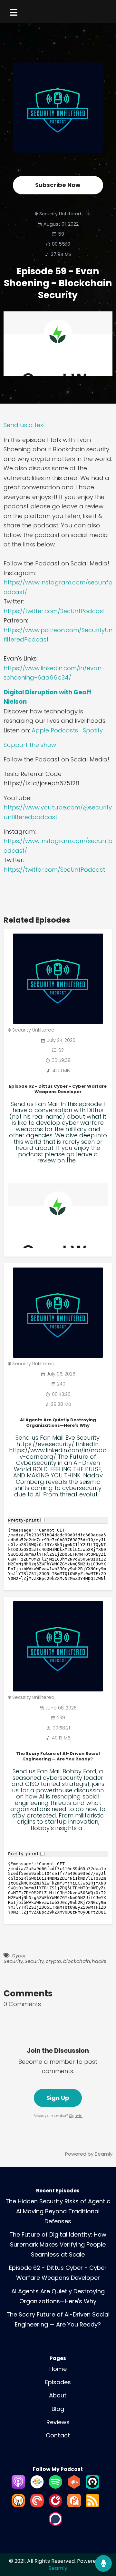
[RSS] (92, 2505)
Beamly (58, 2568)
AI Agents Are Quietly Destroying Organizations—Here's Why (58, 1423)
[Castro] (92, 2487)
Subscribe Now (58, 185)
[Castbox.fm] (74, 2487)
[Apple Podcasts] (18, 2487)
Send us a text (24, 425)
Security (34, 1961)
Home (58, 2369)
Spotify (93, 730)
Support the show (30, 745)
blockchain (77, 1961)
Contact (58, 2435)
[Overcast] (18, 2505)
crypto (53, 1961)
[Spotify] (55, 2487)
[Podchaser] (55, 2524)
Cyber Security (15, 1958)
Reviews (58, 2422)
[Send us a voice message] (103, 2563)
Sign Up (58, 2098)
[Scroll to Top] (103, 2542)
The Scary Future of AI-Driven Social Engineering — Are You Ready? (58, 1756)
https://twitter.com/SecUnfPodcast (54, 611)
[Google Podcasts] (37, 2487)
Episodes (58, 2382)
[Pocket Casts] (37, 2505)
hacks (99, 1961)
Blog (58, 2409)
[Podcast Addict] (74, 2505)
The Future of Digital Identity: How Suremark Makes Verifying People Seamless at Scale (58, 2244)
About (58, 2395)
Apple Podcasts (55, 730)
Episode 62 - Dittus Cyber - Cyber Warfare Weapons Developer (58, 1089)
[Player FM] (55, 2505)
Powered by (89, 2154)
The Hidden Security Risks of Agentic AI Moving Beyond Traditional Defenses (58, 2211)
